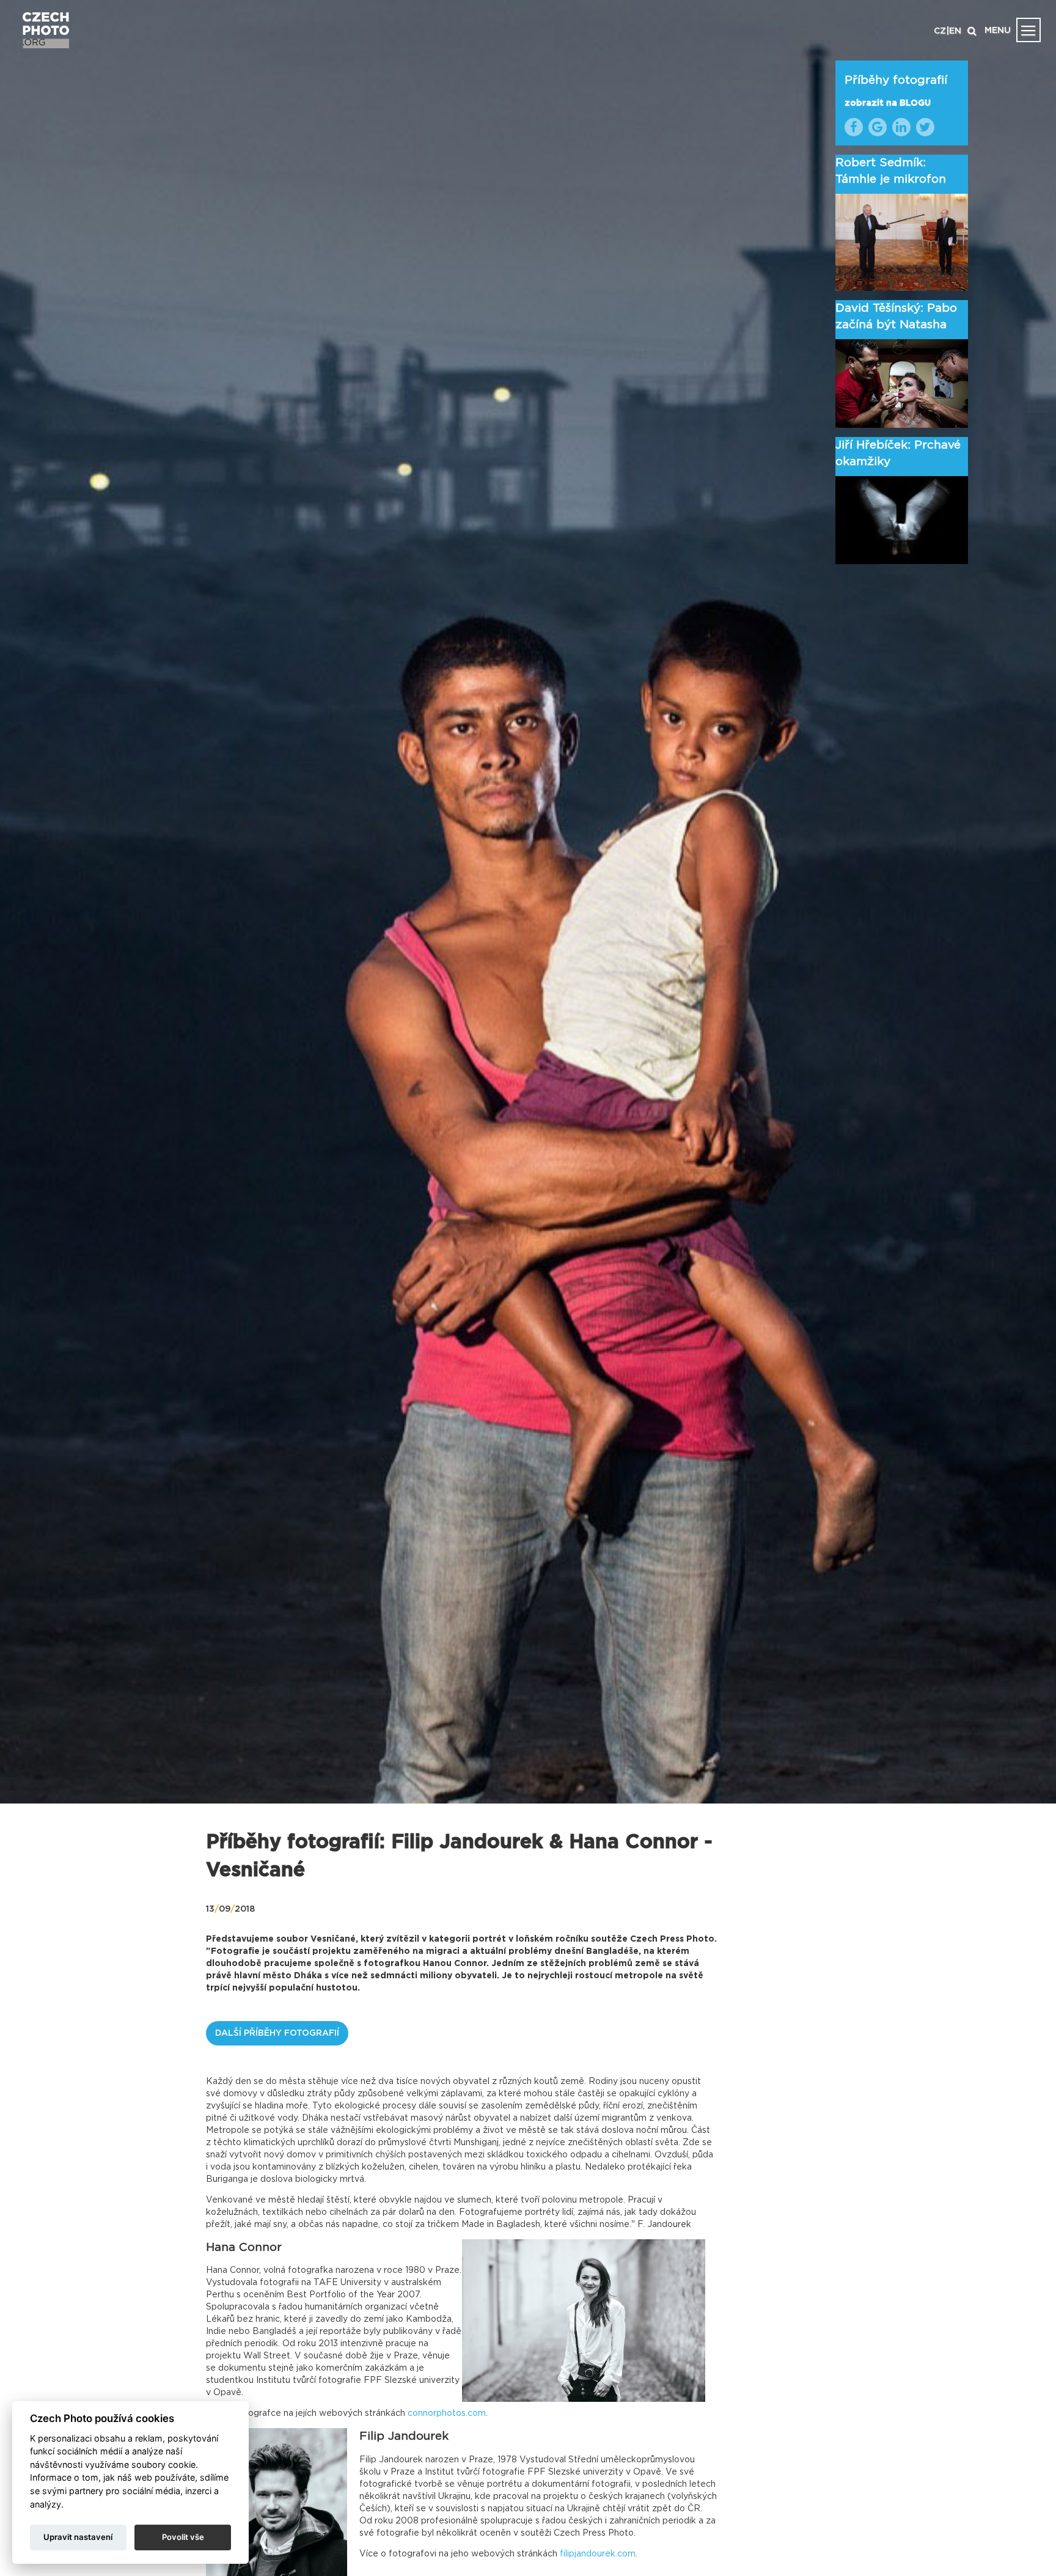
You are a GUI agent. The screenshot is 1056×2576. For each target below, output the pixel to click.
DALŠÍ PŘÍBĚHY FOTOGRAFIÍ (277, 2033)
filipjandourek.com (598, 2554)
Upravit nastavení (78, 2537)
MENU (998, 31)
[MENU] (1028, 30)
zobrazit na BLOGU (888, 103)
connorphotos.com (447, 2413)
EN (955, 31)
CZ (940, 31)
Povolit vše (183, 2537)
